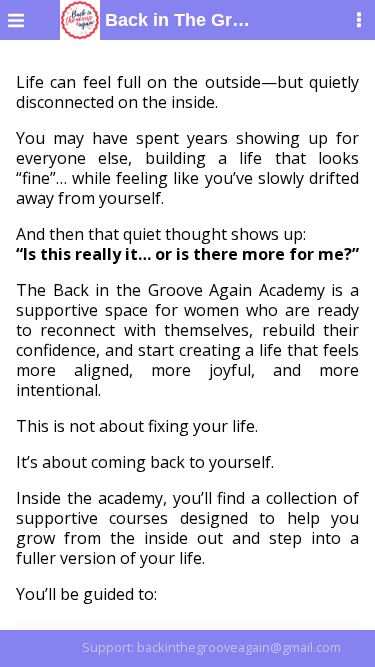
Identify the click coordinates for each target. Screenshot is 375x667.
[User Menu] (359, 20)
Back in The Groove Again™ (176, 20)
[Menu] (16, 20)
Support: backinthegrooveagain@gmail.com (211, 647)
